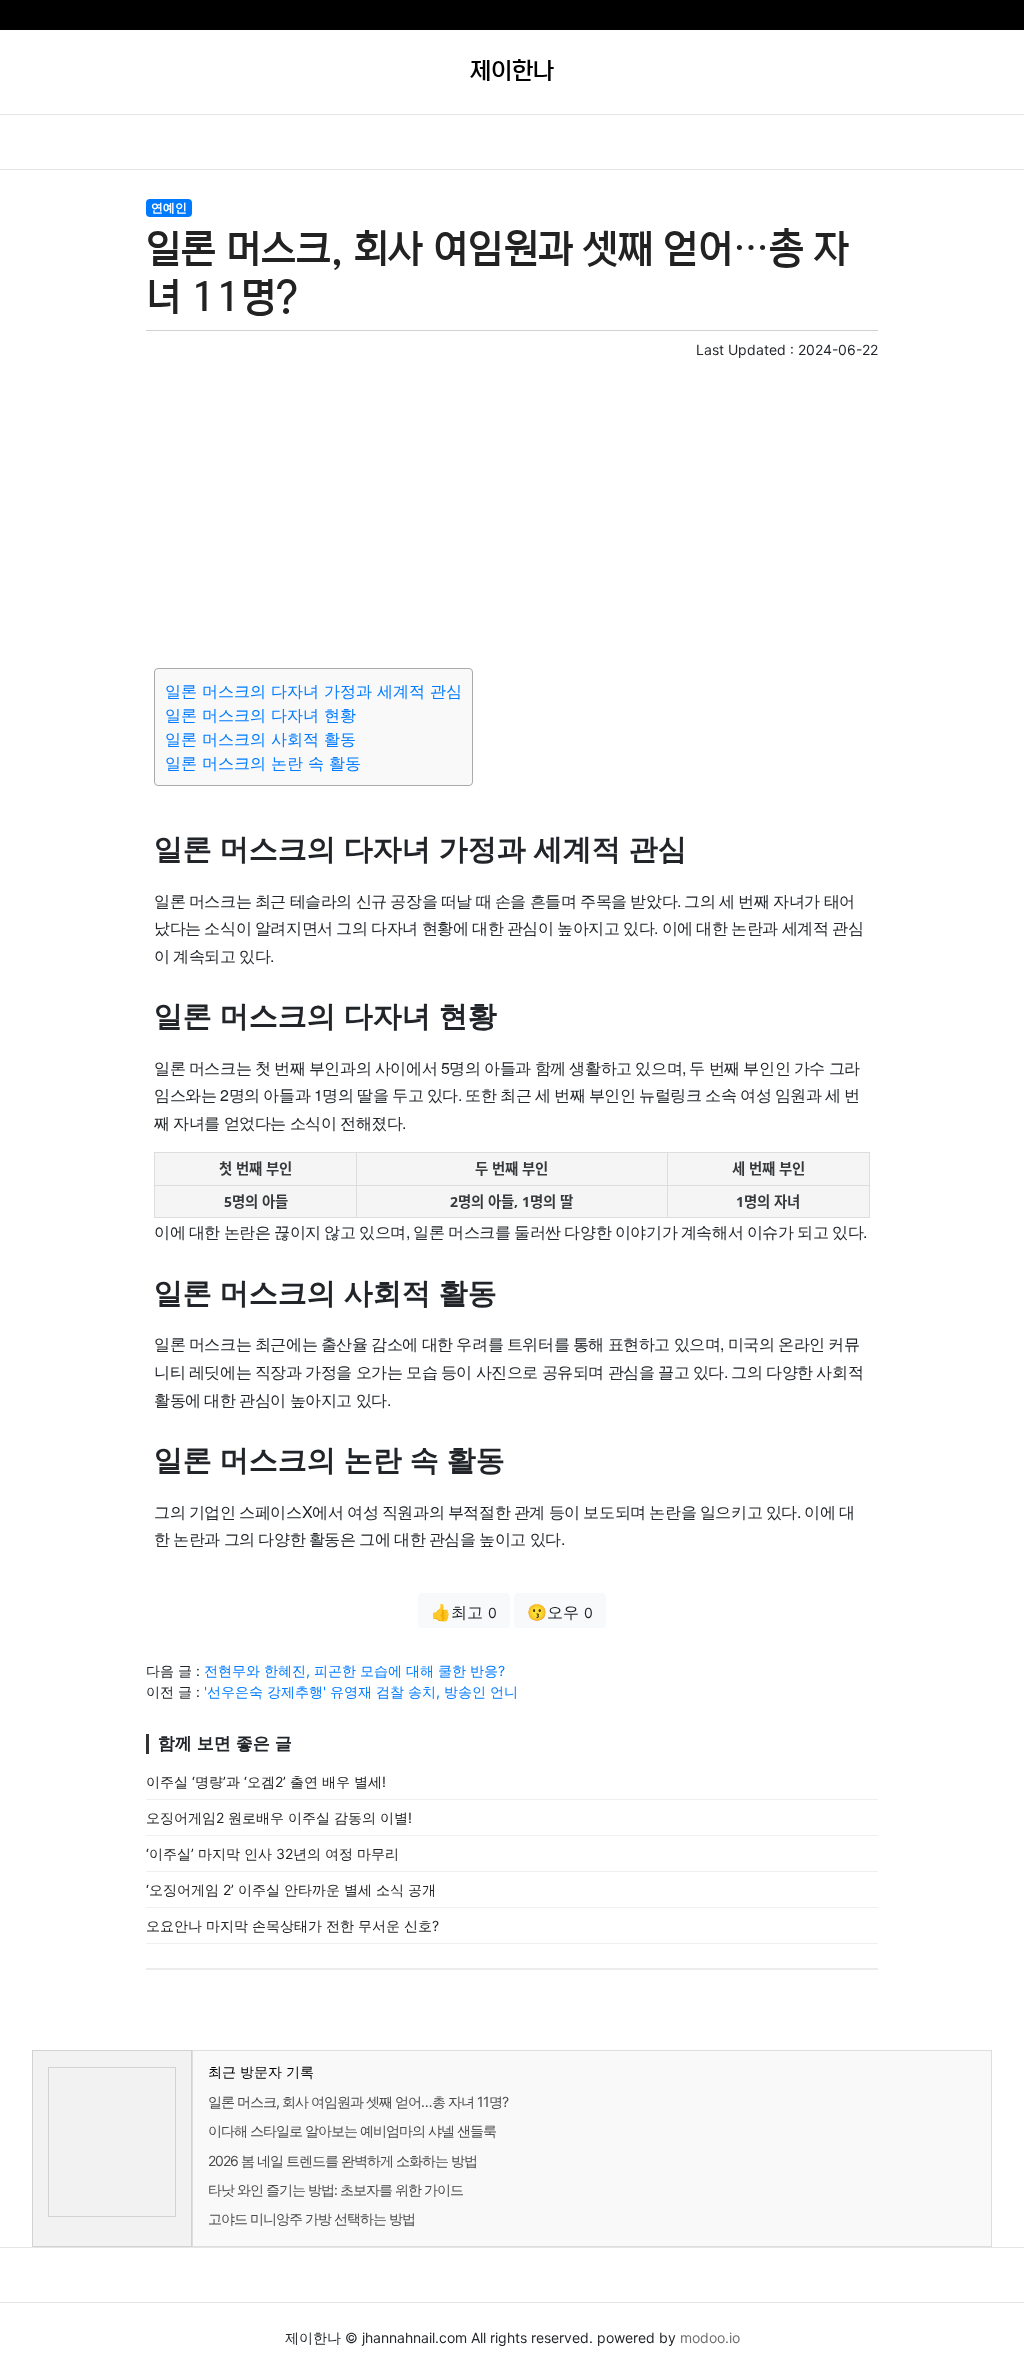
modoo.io (710, 2337)
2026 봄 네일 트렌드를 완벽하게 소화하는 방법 (342, 2160)
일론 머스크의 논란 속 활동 (263, 763)
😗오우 (560, 1612)
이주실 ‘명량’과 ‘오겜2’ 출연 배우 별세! (266, 1781)
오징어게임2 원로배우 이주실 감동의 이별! (279, 1817)
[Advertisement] (512, 510)
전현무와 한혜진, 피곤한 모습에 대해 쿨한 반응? (354, 1670)
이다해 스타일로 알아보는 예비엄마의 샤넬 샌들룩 (352, 2130)
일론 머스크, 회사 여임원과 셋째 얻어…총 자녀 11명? (358, 2101)
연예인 (169, 207)
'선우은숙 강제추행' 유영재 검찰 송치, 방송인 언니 (361, 1691)
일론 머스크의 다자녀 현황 (260, 715)
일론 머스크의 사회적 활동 (260, 739)
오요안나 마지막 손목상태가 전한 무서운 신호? (292, 1925)
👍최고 (464, 1612)
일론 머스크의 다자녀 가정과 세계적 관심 (313, 691)
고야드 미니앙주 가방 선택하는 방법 (311, 2218)
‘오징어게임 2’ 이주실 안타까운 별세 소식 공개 (291, 1889)
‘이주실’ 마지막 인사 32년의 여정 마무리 (272, 1853)
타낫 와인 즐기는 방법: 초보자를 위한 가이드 (335, 2189)
